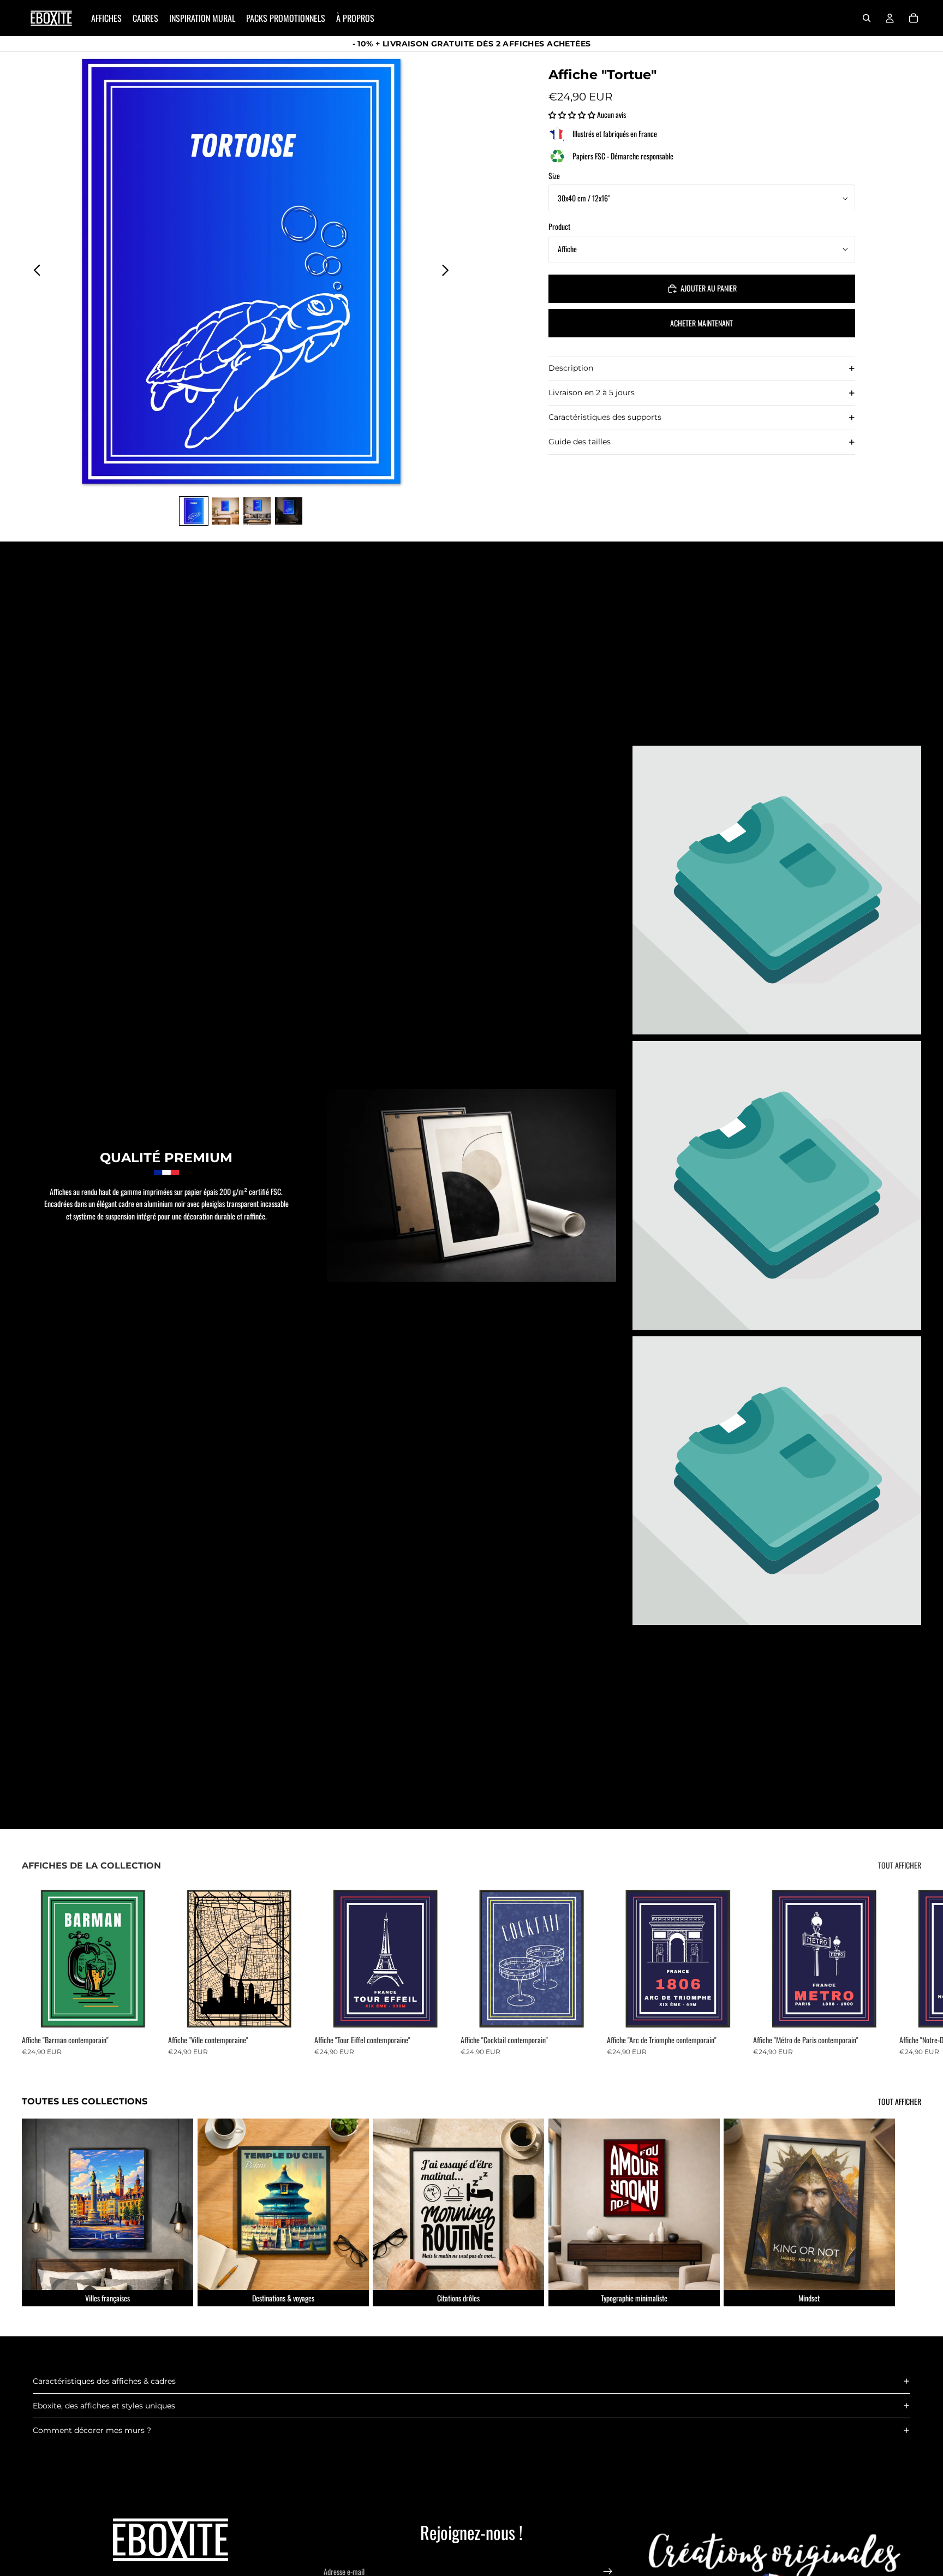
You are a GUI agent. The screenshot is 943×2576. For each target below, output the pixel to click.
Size (554, 176)
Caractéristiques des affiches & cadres (104, 2381)
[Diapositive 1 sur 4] (194, 511)
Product (559, 227)
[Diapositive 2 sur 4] (225, 511)
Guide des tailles (580, 442)
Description (571, 368)
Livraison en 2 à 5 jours (592, 393)
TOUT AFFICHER (900, 1865)
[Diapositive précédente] (34, 271)
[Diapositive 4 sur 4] (289, 511)
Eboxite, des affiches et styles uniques (104, 2406)
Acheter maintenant (702, 323)
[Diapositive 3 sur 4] (257, 511)
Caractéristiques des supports (605, 418)
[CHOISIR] (147, 2013)
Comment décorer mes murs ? (92, 2430)
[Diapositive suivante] (448, 271)
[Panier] (914, 18)
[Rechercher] (867, 18)
